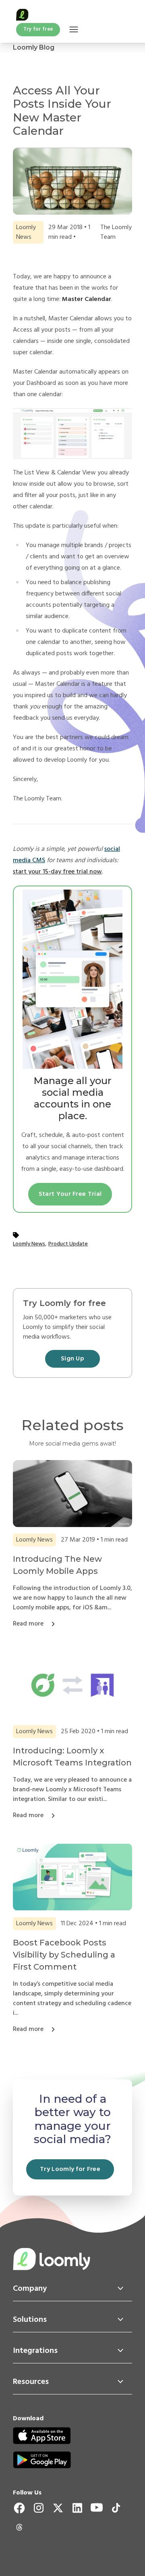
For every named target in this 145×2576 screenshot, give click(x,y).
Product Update (68, 1244)
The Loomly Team (116, 232)
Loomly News (29, 1244)
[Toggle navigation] (74, 30)
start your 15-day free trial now (57, 872)
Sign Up (72, 1359)
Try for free (38, 29)
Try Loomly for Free (70, 2169)
